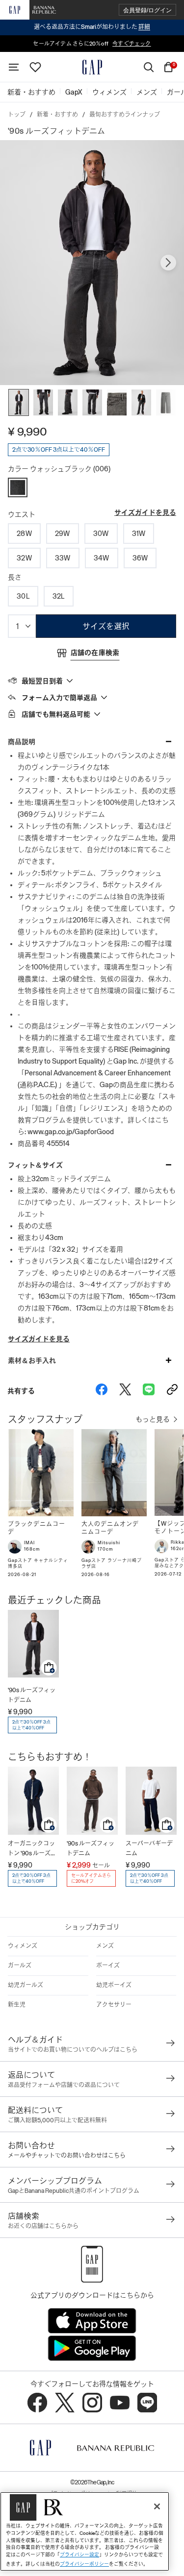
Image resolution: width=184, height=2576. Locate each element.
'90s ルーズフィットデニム (32, 1695)
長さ (15, 577)
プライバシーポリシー (84, 2564)
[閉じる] (157, 2506)
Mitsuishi (109, 1543)
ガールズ (20, 1966)
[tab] (92, 680)
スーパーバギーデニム (149, 1848)
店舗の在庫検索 (95, 653)
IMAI (29, 1543)
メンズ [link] (147, 92)
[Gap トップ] (92, 67)
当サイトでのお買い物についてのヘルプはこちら (73, 2050)
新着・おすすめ (57, 115)
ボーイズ (108, 1966)
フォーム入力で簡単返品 (59, 698)
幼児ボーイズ (114, 1985)
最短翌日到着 (42, 681)
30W (101, 534)
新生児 (17, 2005)
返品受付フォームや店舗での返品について (64, 2085)
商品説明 (22, 742)
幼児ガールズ (26, 1985)
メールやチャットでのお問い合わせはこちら (67, 2156)
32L (59, 596)
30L (23, 596)
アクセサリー (114, 2005)
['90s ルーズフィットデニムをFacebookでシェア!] (102, 1391)
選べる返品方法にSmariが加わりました (92, 27)
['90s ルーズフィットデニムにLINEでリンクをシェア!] (149, 1391)
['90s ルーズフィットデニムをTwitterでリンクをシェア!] (125, 1391)
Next (168, 263)
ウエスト (22, 514)
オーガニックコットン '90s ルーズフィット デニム (32, 1849)
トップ (17, 115)
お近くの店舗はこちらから (43, 2226)
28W (24, 534)
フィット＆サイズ (35, 1165)
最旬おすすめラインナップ (125, 115)
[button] (147, 10)
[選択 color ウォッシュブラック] (18, 487)
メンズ (105, 1946)
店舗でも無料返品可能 (56, 714)
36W (140, 558)
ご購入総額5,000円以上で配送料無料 (57, 2120)
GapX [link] (74, 92)
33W (63, 558)
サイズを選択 (106, 626)
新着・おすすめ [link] (31, 92)
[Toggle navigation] (14, 67)
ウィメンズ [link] (109, 92)
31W (139, 534)
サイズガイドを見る (145, 512)
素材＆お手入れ (32, 1361)
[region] (85, 2531)
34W (102, 558)
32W (24, 558)
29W (63, 534)
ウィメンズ (23, 1946)
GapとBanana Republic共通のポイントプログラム (74, 2191)
